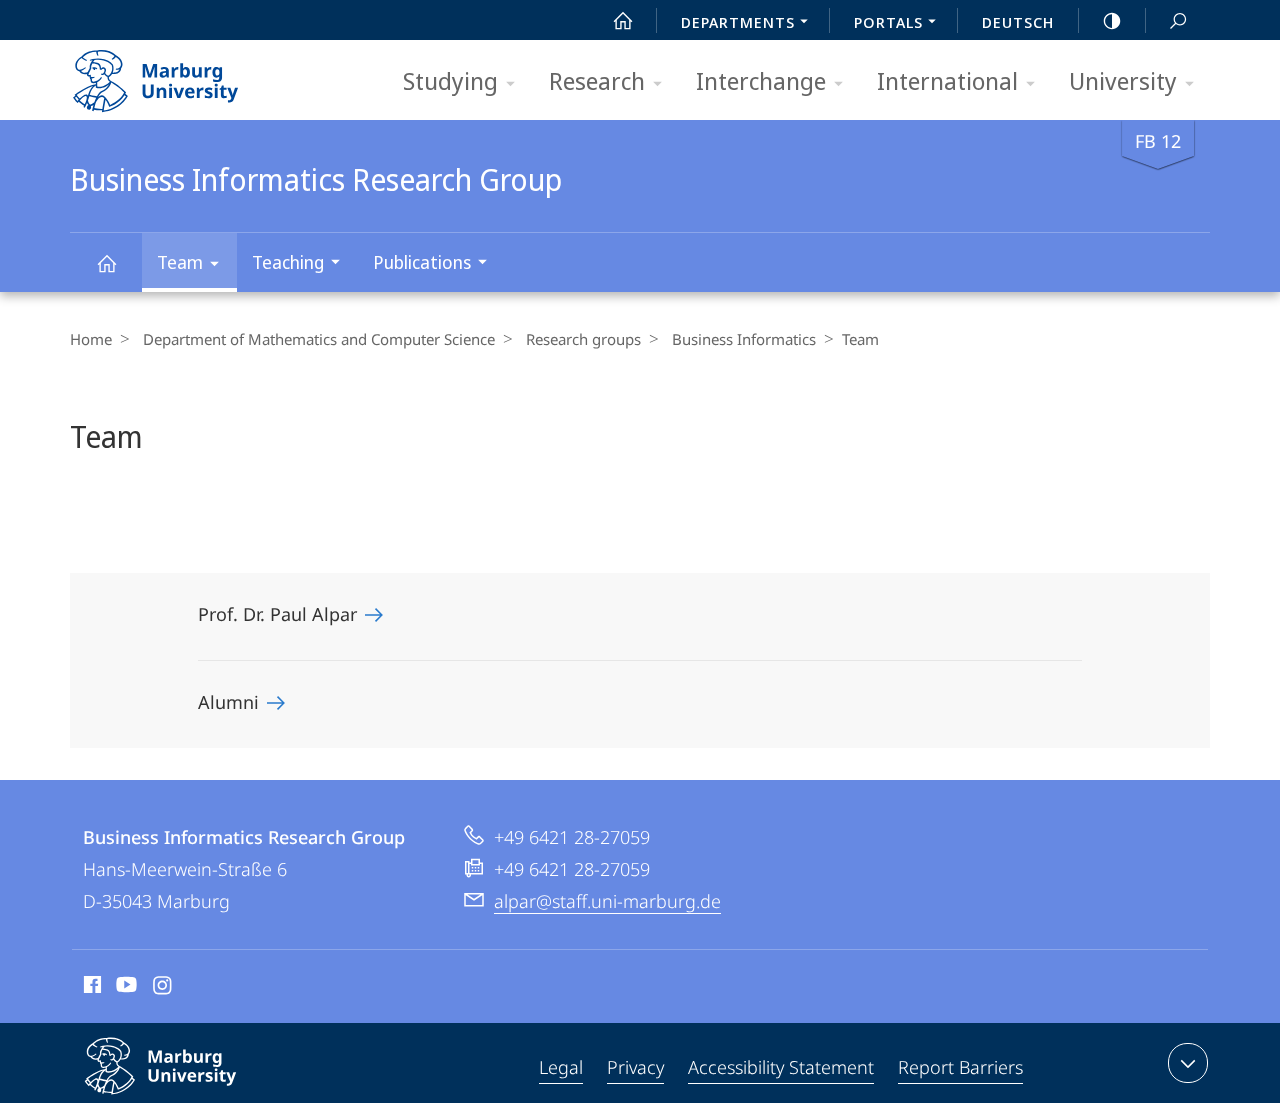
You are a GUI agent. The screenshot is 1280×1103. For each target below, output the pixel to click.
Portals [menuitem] (888, 22)
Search (1178, 20)
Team (180, 262)
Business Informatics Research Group (106, 262)
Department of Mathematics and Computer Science (319, 339)
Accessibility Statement (781, 1067)
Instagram (163, 988)
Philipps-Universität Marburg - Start (195, 74)
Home (91, 339)
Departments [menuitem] (738, 22)
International (947, 80)
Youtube (124, 988)
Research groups (583, 339)
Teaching (288, 262)
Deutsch (1018, 22)
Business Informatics (744, 339)
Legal (561, 1067)
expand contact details (1188, 1063)
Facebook (90, 988)
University (1123, 80)
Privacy (635, 1067)
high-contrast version (1112, 20)
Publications (422, 262)
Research (597, 80)
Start (623, 20)
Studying (450, 80)
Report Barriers (960, 1067)
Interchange (761, 80)
